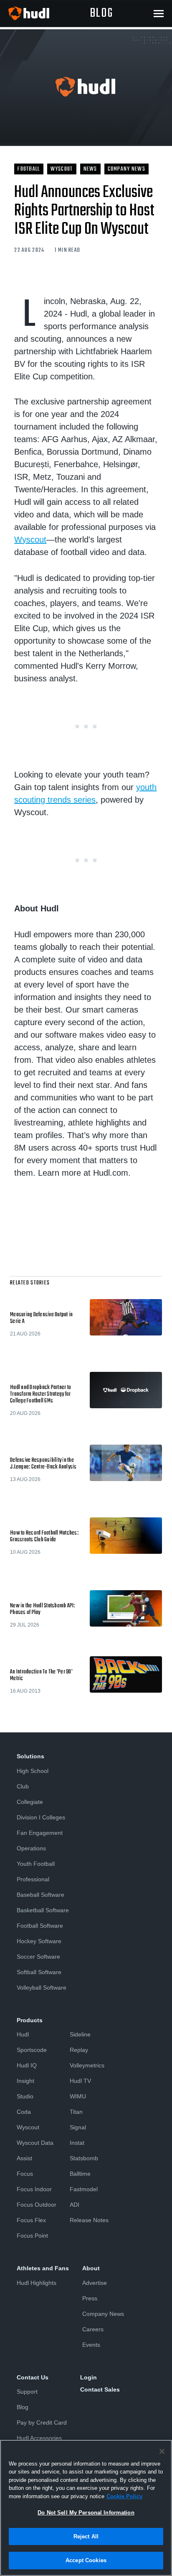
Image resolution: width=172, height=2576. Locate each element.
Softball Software (39, 1972)
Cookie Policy (124, 2496)
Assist (24, 2158)
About (91, 2268)
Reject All (86, 2536)
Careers (93, 2329)
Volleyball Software (42, 1988)
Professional (33, 1879)
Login (89, 2377)
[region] (86, 2508)
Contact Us (33, 2377)
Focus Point (32, 2236)
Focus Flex (31, 2220)
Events (91, 2345)
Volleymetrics (87, 2065)
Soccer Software (38, 1957)
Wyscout (30, 540)
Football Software (40, 1926)
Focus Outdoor (37, 2205)
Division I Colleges (41, 1817)
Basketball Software (43, 1910)
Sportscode (32, 2050)
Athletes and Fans (43, 2268)
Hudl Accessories (39, 2438)
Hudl (23, 2034)
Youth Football (36, 1864)
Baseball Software (40, 1895)
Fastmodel (84, 2189)
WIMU (78, 2096)
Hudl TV (80, 2081)
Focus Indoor (34, 2189)
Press (90, 2298)
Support (27, 2392)
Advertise (95, 2283)
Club (23, 1786)
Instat (77, 2143)
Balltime (80, 2174)
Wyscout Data (35, 2143)
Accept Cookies (86, 2560)
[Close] (162, 2451)
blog (101, 13)
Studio (25, 2096)
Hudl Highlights (37, 2283)
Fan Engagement (40, 1833)
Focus (25, 2174)
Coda (24, 2112)
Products (30, 2020)
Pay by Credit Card (42, 2423)
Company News (103, 2314)
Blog (23, 2407)
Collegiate (30, 1802)
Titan (76, 2112)
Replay (79, 2050)
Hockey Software (39, 1941)
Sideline (80, 2034)
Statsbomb (84, 2158)
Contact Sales (100, 2389)
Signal (78, 2127)
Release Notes (89, 2220)
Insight (25, 2081)
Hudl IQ (27, 2065)
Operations (31, 1848)
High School (33, 1771)
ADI (75, 2205)
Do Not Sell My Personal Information (86, 2513)
